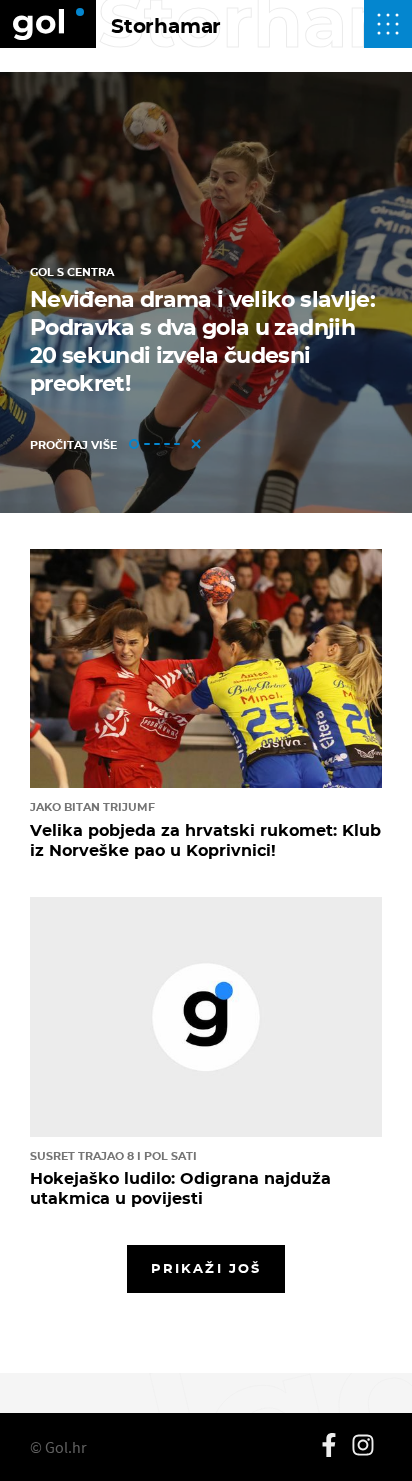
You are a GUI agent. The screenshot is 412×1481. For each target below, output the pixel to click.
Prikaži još (206, 1268)
